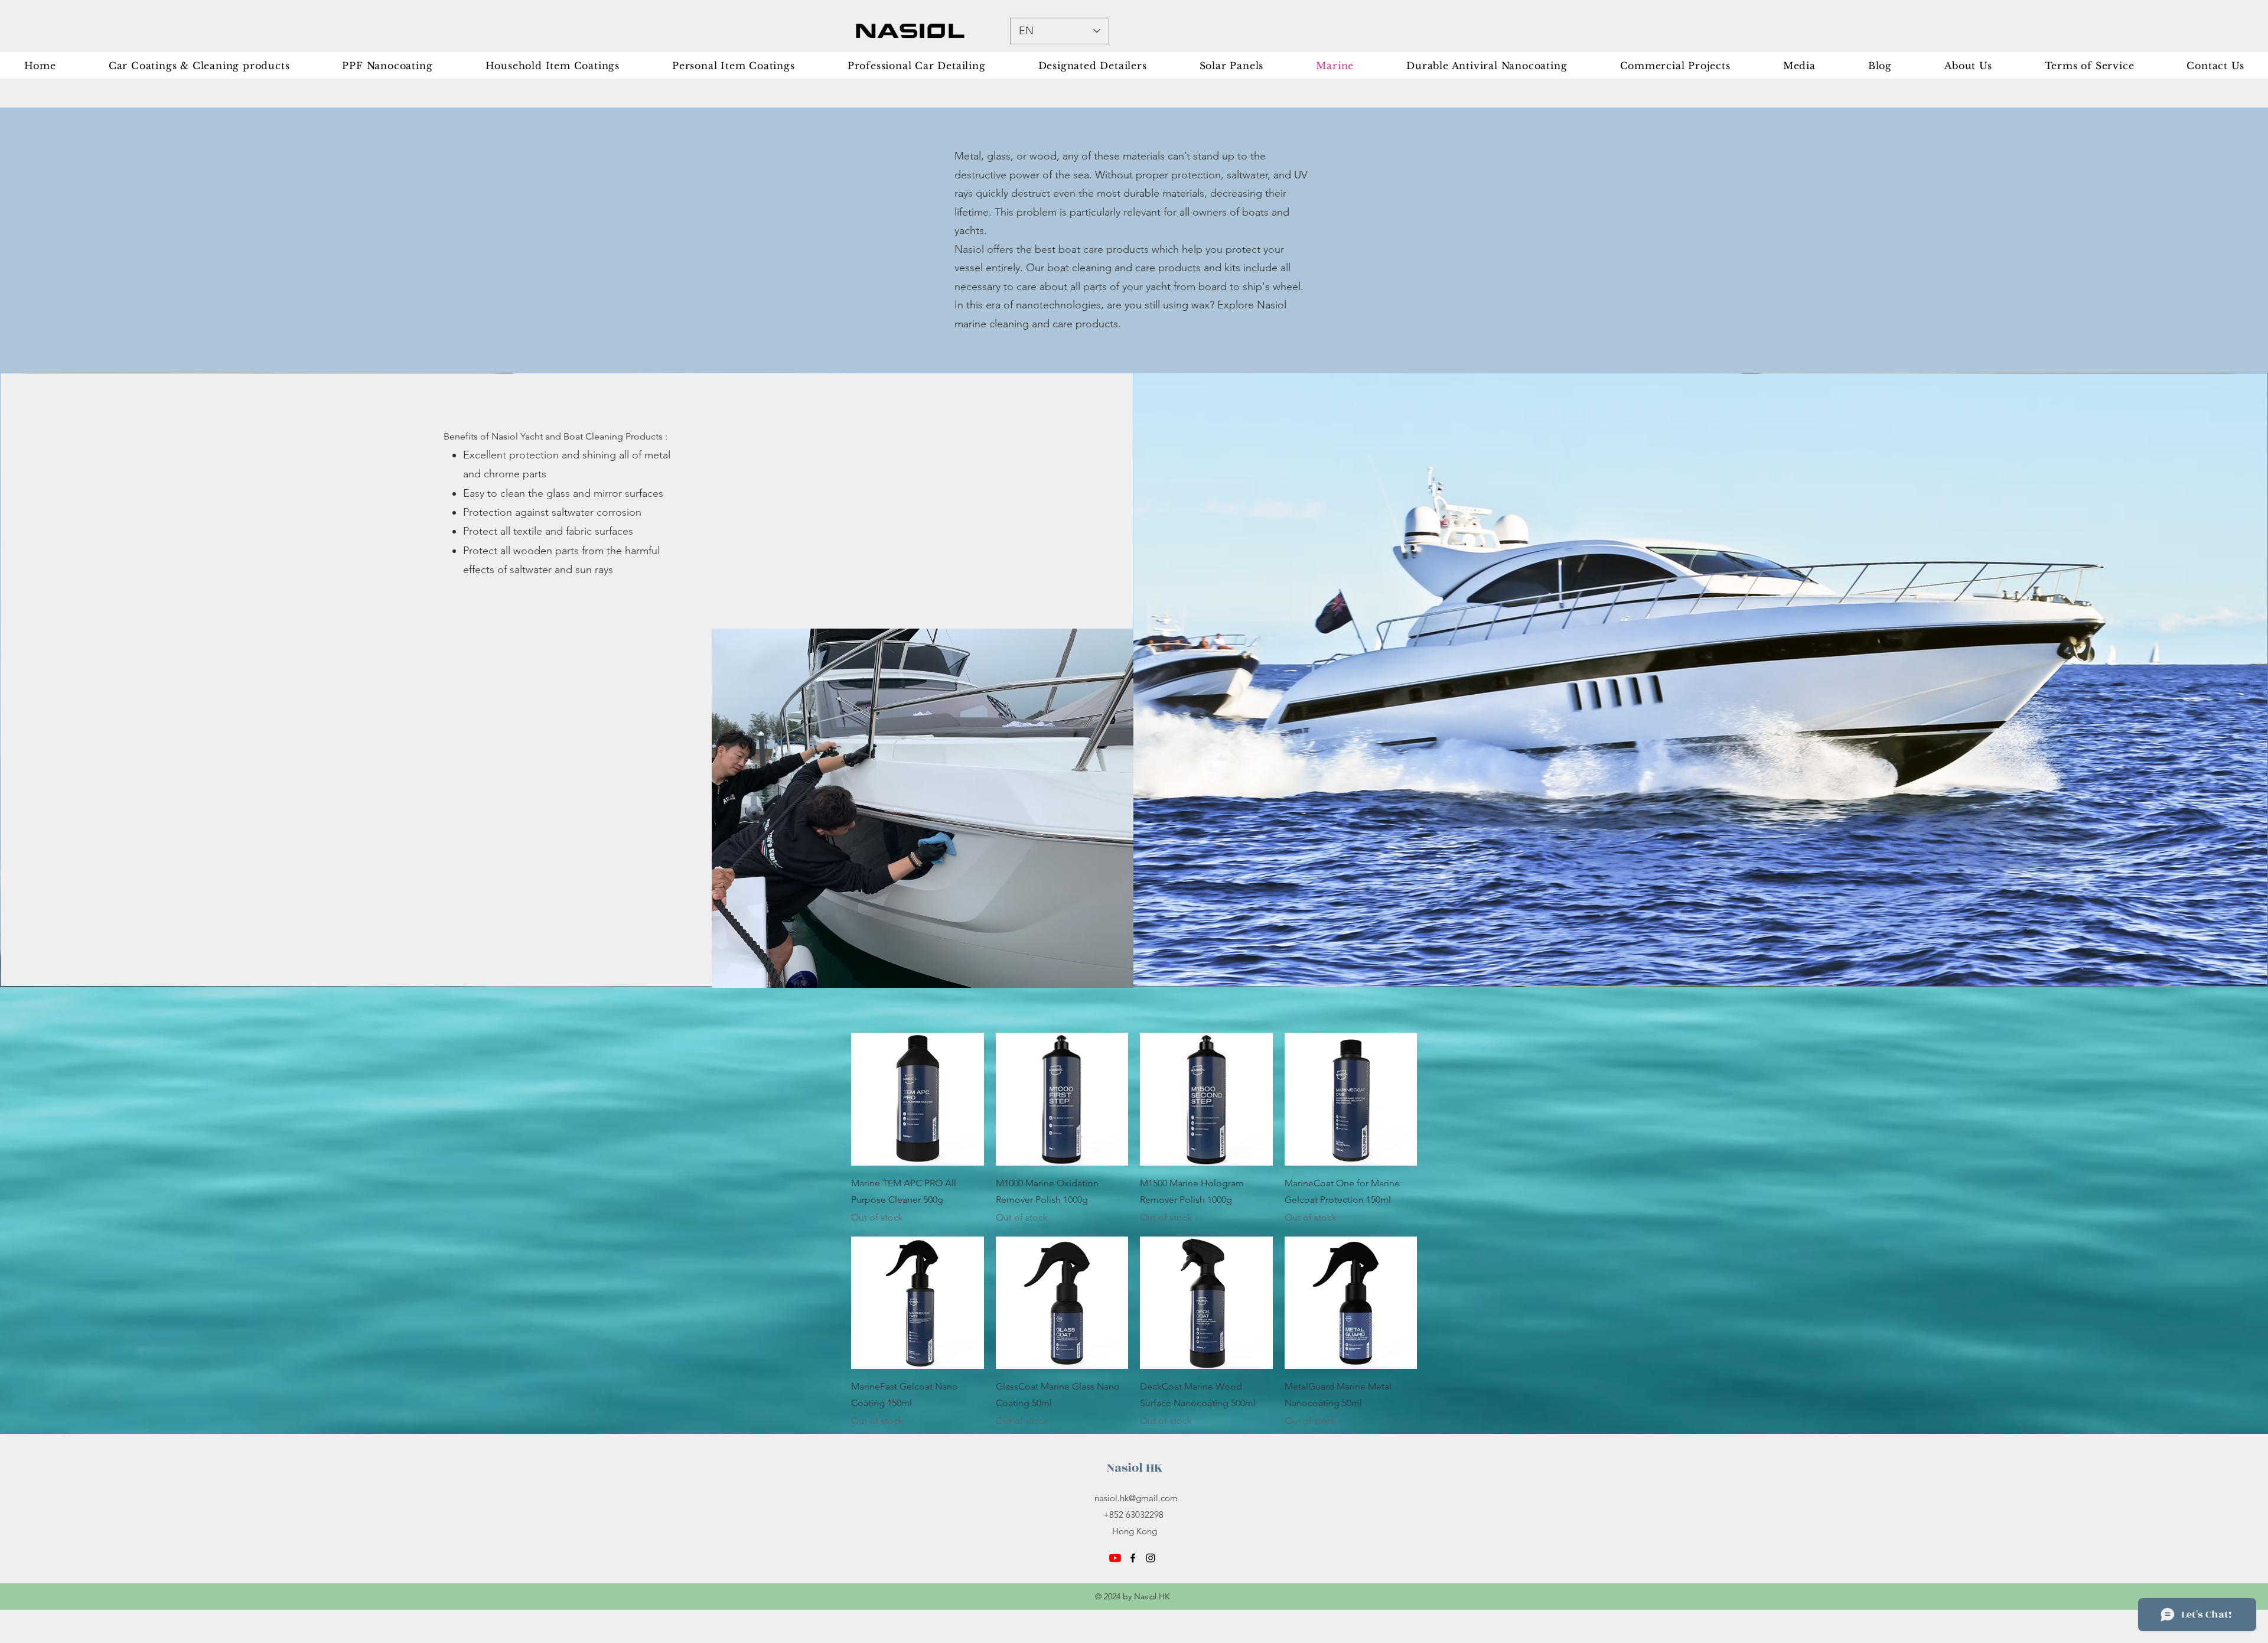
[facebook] (1133, 1558)
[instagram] (1151, 1558)
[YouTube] (1115, 1558)
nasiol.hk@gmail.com (1136, 1498)
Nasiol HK (1135, 1468)
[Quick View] (918, 1099)
